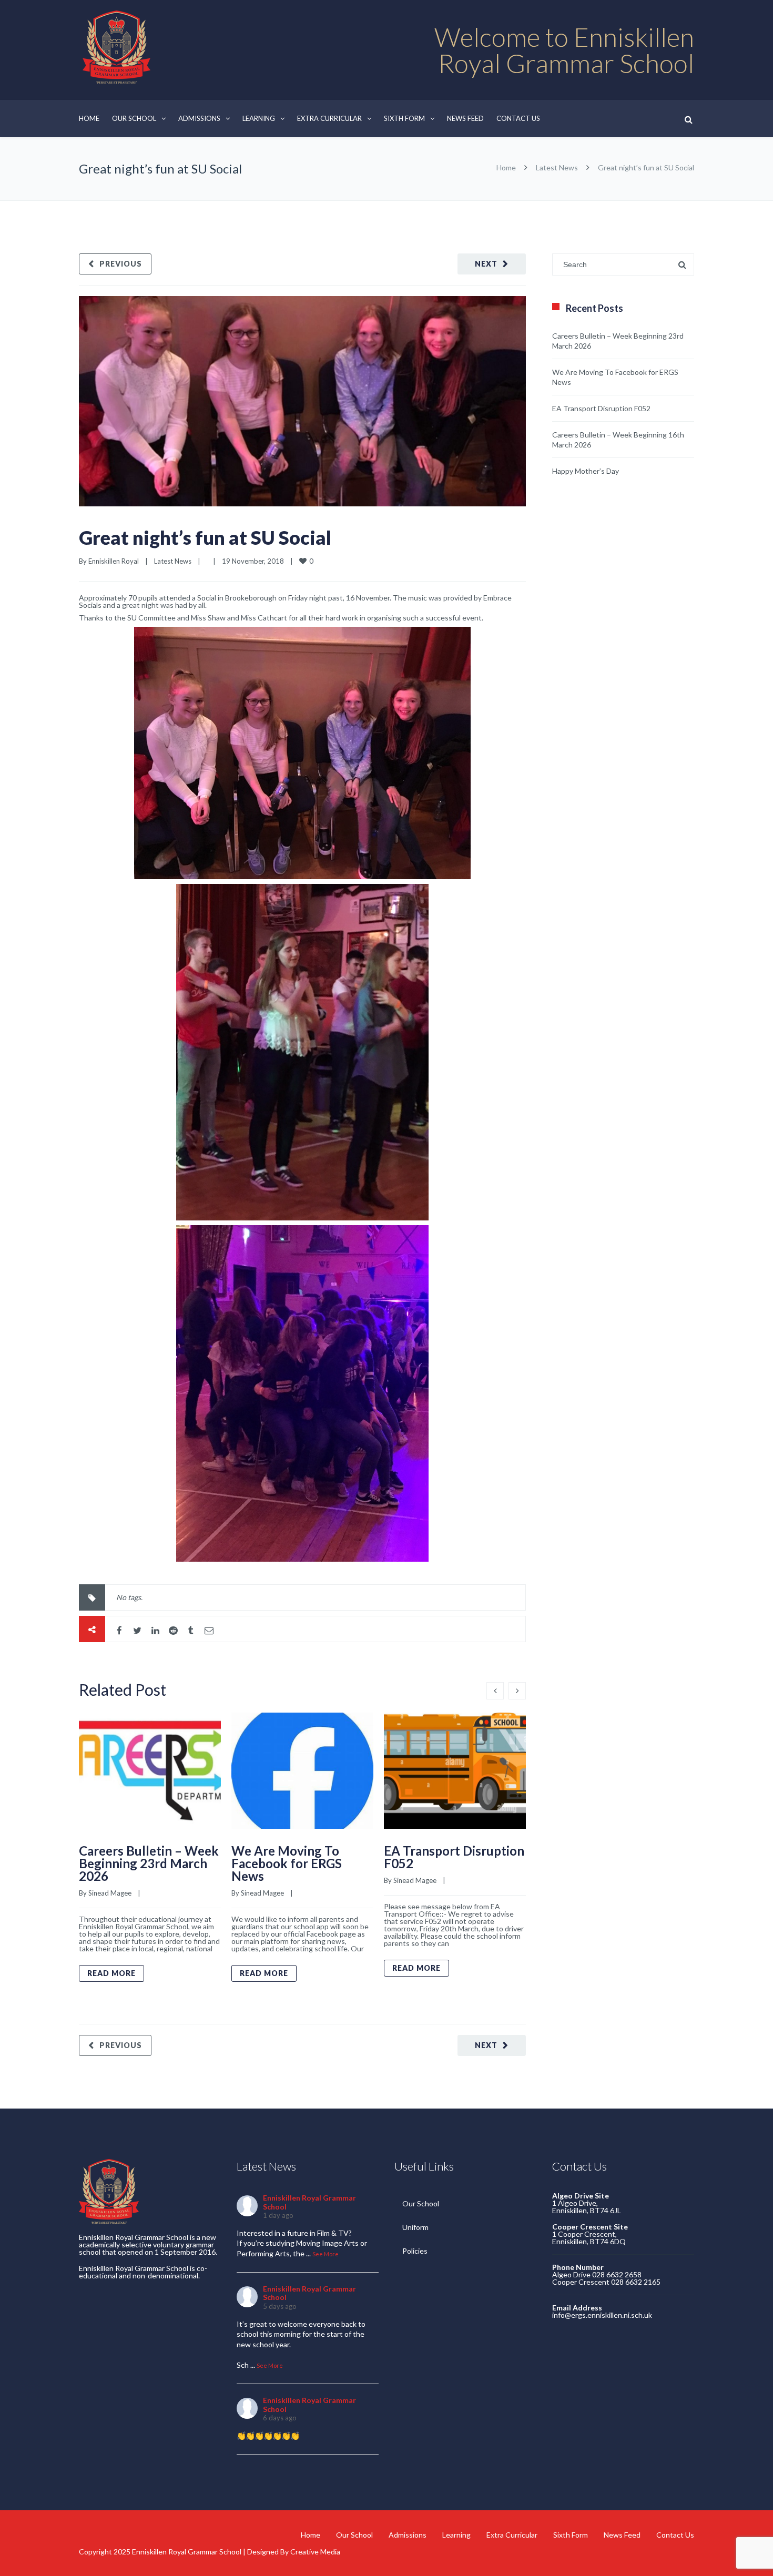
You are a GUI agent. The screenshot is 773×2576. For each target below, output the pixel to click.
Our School (134, 118)
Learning (259, 118)
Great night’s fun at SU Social (205, 537)
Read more (111, 1973)
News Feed (465, 118)
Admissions (199, 118)
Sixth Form (404, 118)
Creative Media (315, 2552)
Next (486, 264)
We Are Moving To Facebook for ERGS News (287, 1863)
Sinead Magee (110, 1893)
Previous (121, 264)
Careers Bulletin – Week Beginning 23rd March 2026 (149, 1863)
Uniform (415, 2227)
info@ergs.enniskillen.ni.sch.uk (602, 2315)
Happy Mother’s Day (586, 471)
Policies (415, 2251)
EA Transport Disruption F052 (454, 1857)
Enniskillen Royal (114, 561)
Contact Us (518, 118)
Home (89, 118)
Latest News (557, 167)
